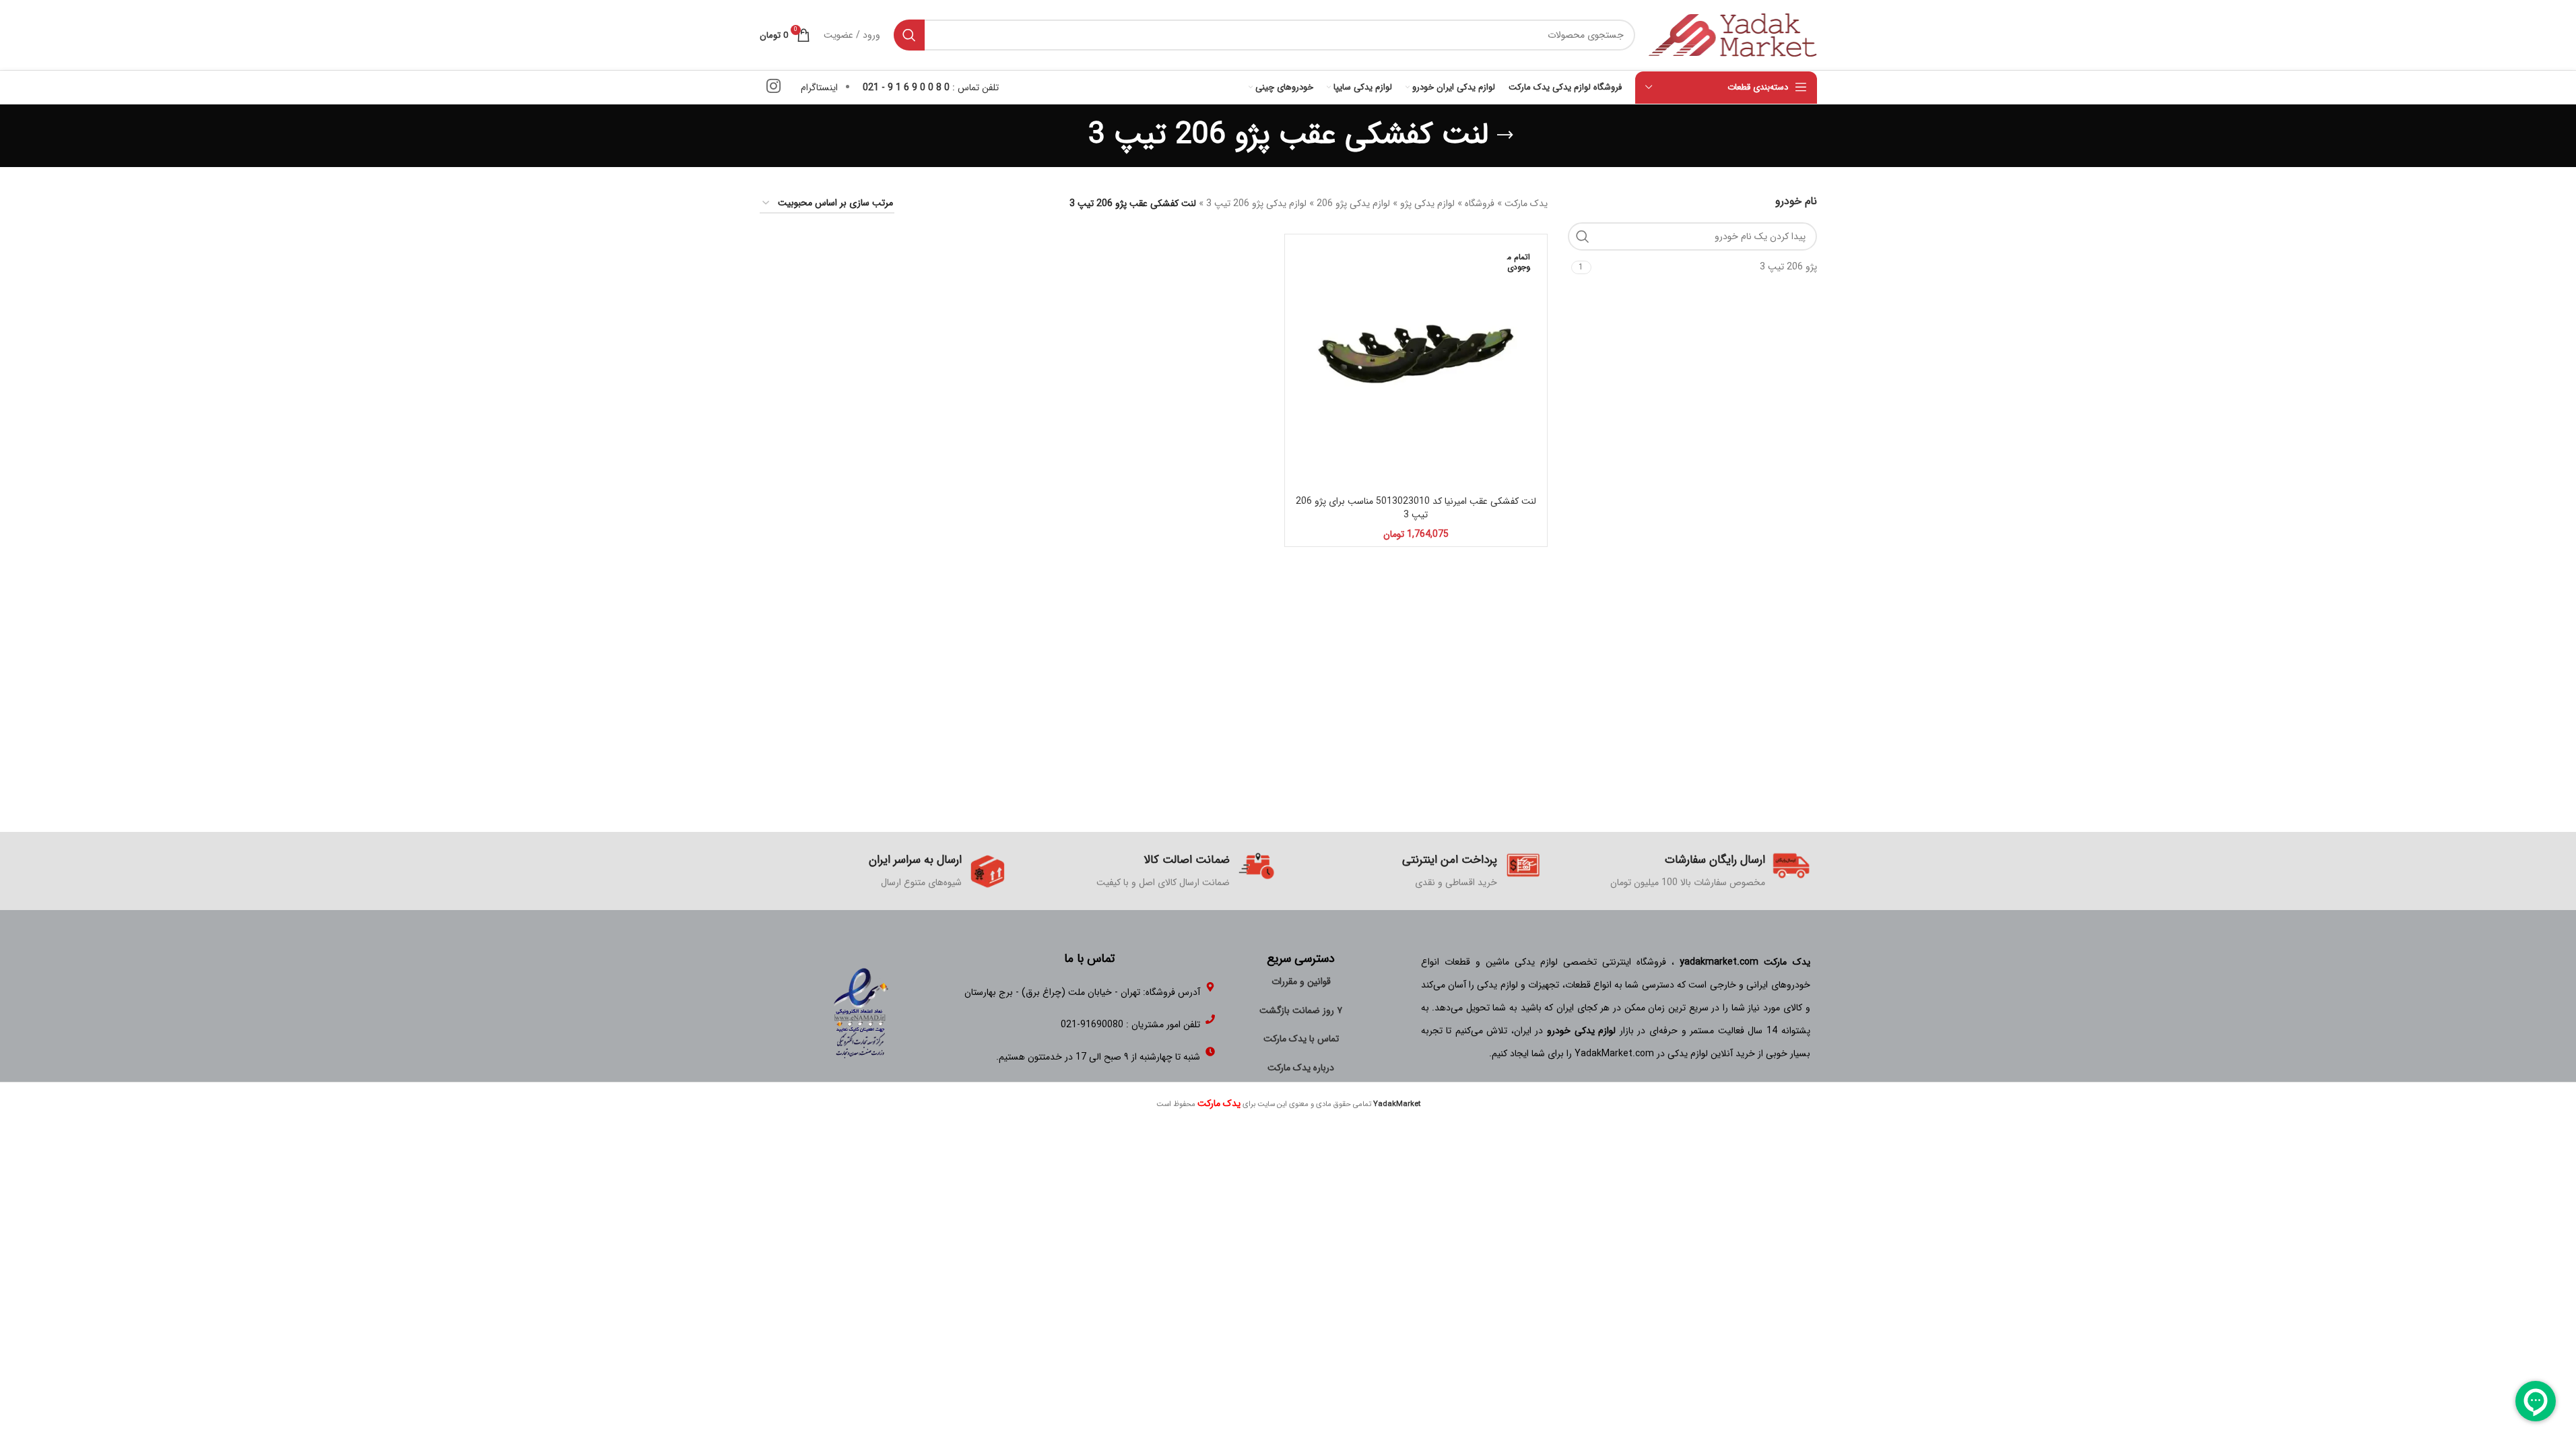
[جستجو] (909, 35)
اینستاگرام (819, 88)
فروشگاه (1480, 203)
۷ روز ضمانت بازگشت (1301, 1010)
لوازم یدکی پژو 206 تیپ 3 (1256, 203)
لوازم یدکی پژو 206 (1353, 203)
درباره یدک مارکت (1301, 1068)
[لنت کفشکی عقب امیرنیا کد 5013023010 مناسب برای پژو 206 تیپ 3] (1416, 365)
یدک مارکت (1526, 203)
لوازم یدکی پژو (1427, 203)
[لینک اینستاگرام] (773, 88)
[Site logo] (1733, 34)
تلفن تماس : (931, 88)
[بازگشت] (1505, 135)
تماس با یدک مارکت (1301, 1039)
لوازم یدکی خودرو (1581, 1031)
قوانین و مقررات (1301, 981)
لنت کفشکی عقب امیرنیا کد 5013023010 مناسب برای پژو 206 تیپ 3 (1416, 508)
